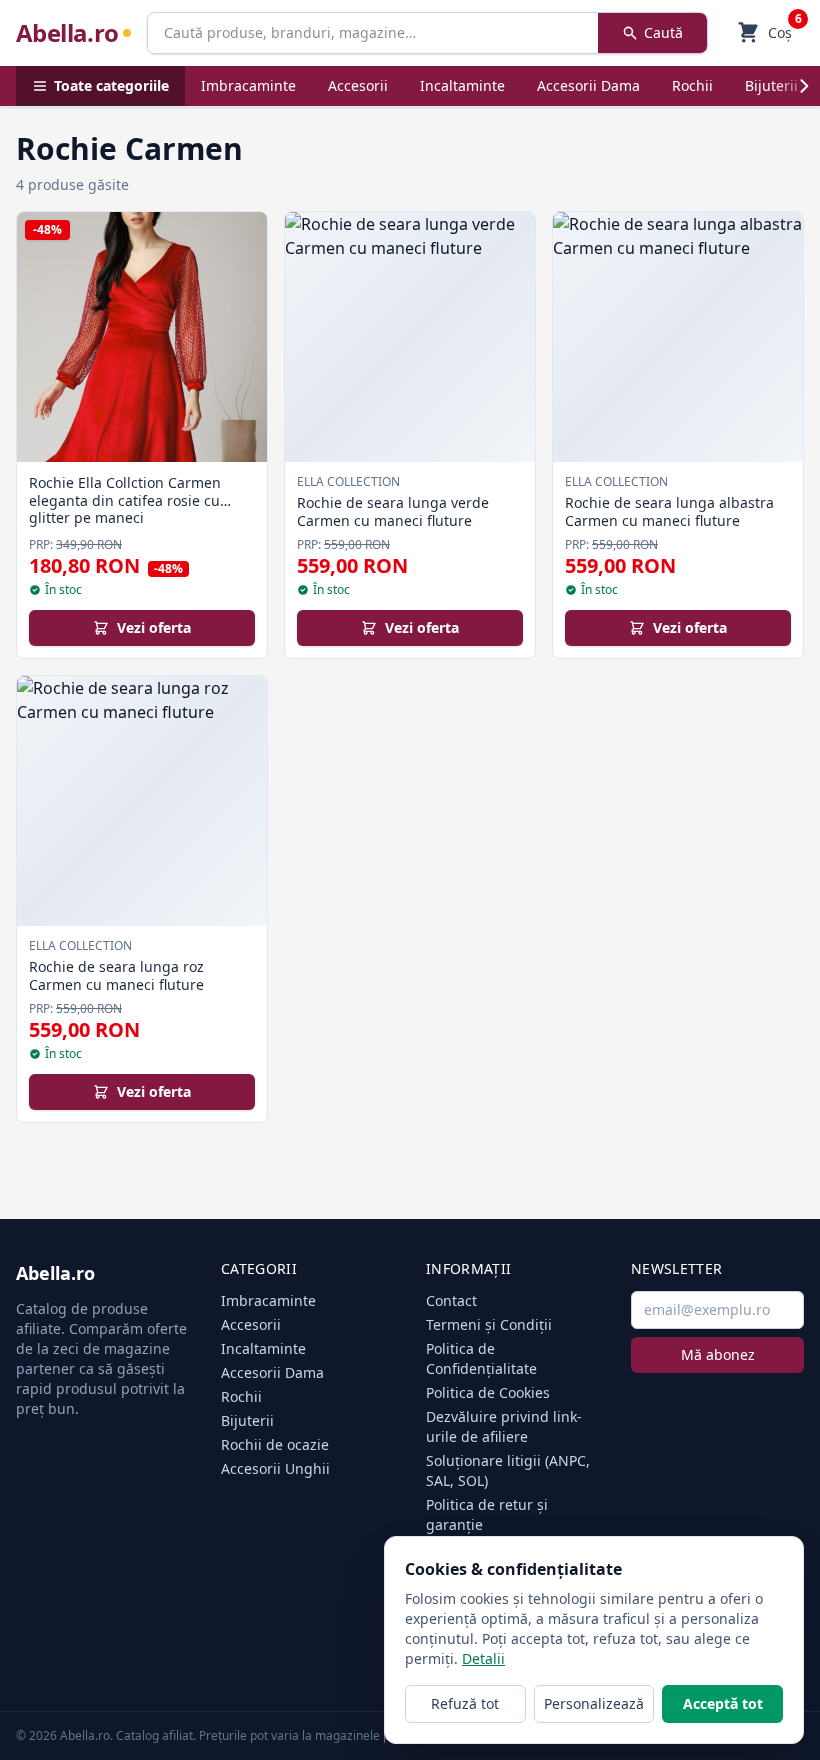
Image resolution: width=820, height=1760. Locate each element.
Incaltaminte (462, 85)
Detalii (483, 1658)
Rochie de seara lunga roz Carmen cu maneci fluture (116, 975)
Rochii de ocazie (275, 1444)
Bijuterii (771, 85)
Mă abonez (718, 1354)
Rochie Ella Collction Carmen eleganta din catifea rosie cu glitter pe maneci (125, 500)
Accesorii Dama (588, 85)
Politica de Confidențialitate (481, 1358)
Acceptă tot (723, 1703)
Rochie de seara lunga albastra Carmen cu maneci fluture (669, 511)
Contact (451, 1300)
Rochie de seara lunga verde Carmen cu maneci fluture (393, 511)
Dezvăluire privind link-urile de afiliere (504, 1426)
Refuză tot (465, 1703)
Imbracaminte (248, 85)
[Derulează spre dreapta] (804, 86)
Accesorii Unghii (275, 1468)
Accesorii (358, 85)
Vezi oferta (154, 627)
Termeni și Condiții (489, 1324)
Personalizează (594, 1703)
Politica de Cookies (488, 1392)
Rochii (692, 85)
